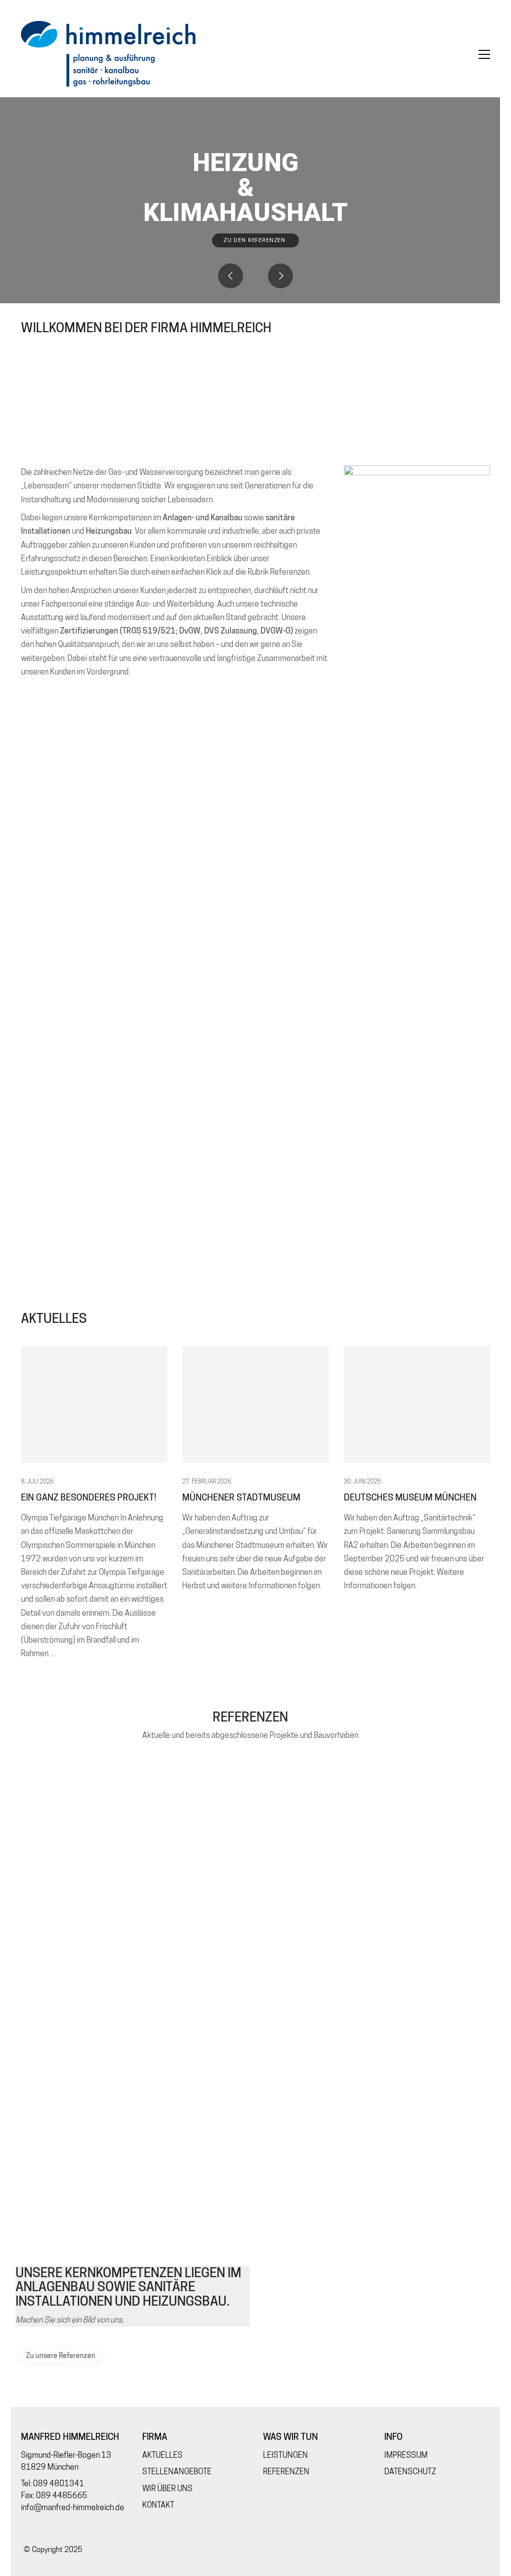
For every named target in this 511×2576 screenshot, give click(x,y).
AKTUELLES (162, 2455)
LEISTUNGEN (285, 2455)
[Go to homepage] (108, 54)
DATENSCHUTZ (410, 2471)
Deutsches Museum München (410, 1498)
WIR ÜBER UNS (167, 2488)
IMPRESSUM (406, 2455)
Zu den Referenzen (255, 240)
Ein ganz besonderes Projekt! (89, 1498)
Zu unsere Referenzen (61, 2356)
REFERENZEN (286, 2471)
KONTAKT (158, 2505)
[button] (484, 54)
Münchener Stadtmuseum (241, 1498)
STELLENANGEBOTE (177, 2471)
